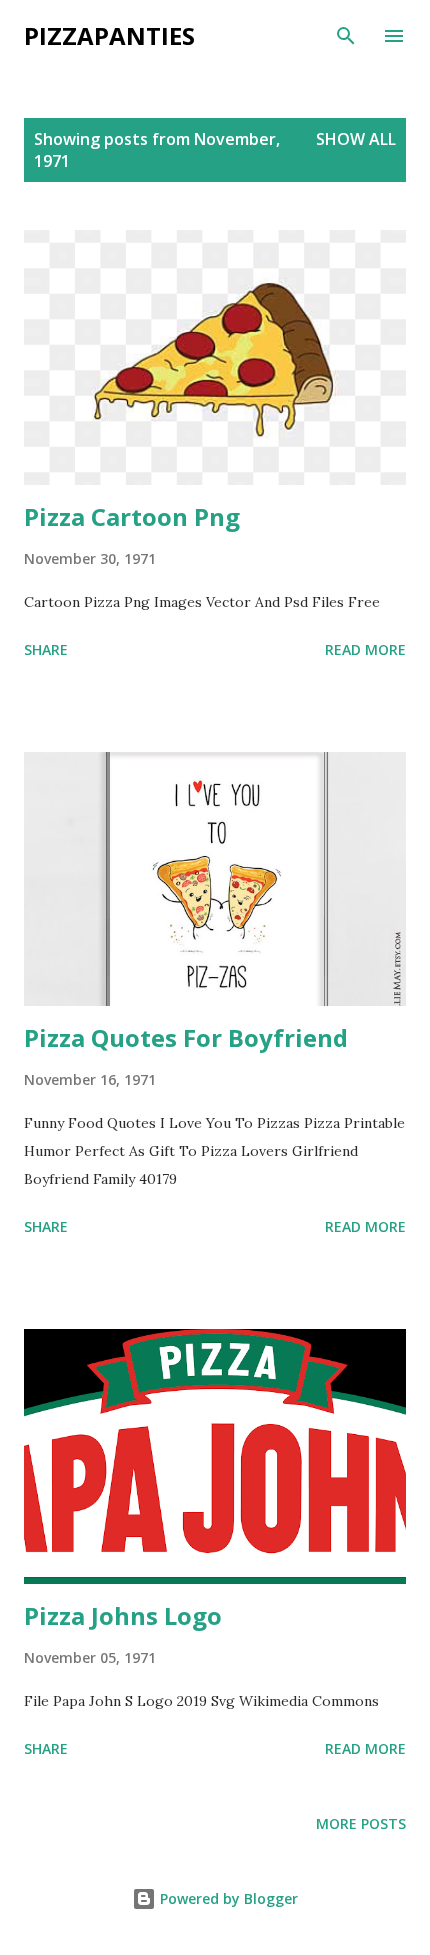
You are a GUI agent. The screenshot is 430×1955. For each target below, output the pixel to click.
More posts (361, 1823)
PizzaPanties (109, 35)
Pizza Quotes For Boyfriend (186, 1037)
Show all (356, 139)
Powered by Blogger (227, 1898)
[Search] (346, 36)
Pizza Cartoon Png (132, 516)
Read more (365, 649)
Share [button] (46, 649)
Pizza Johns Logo (123, 1615)
